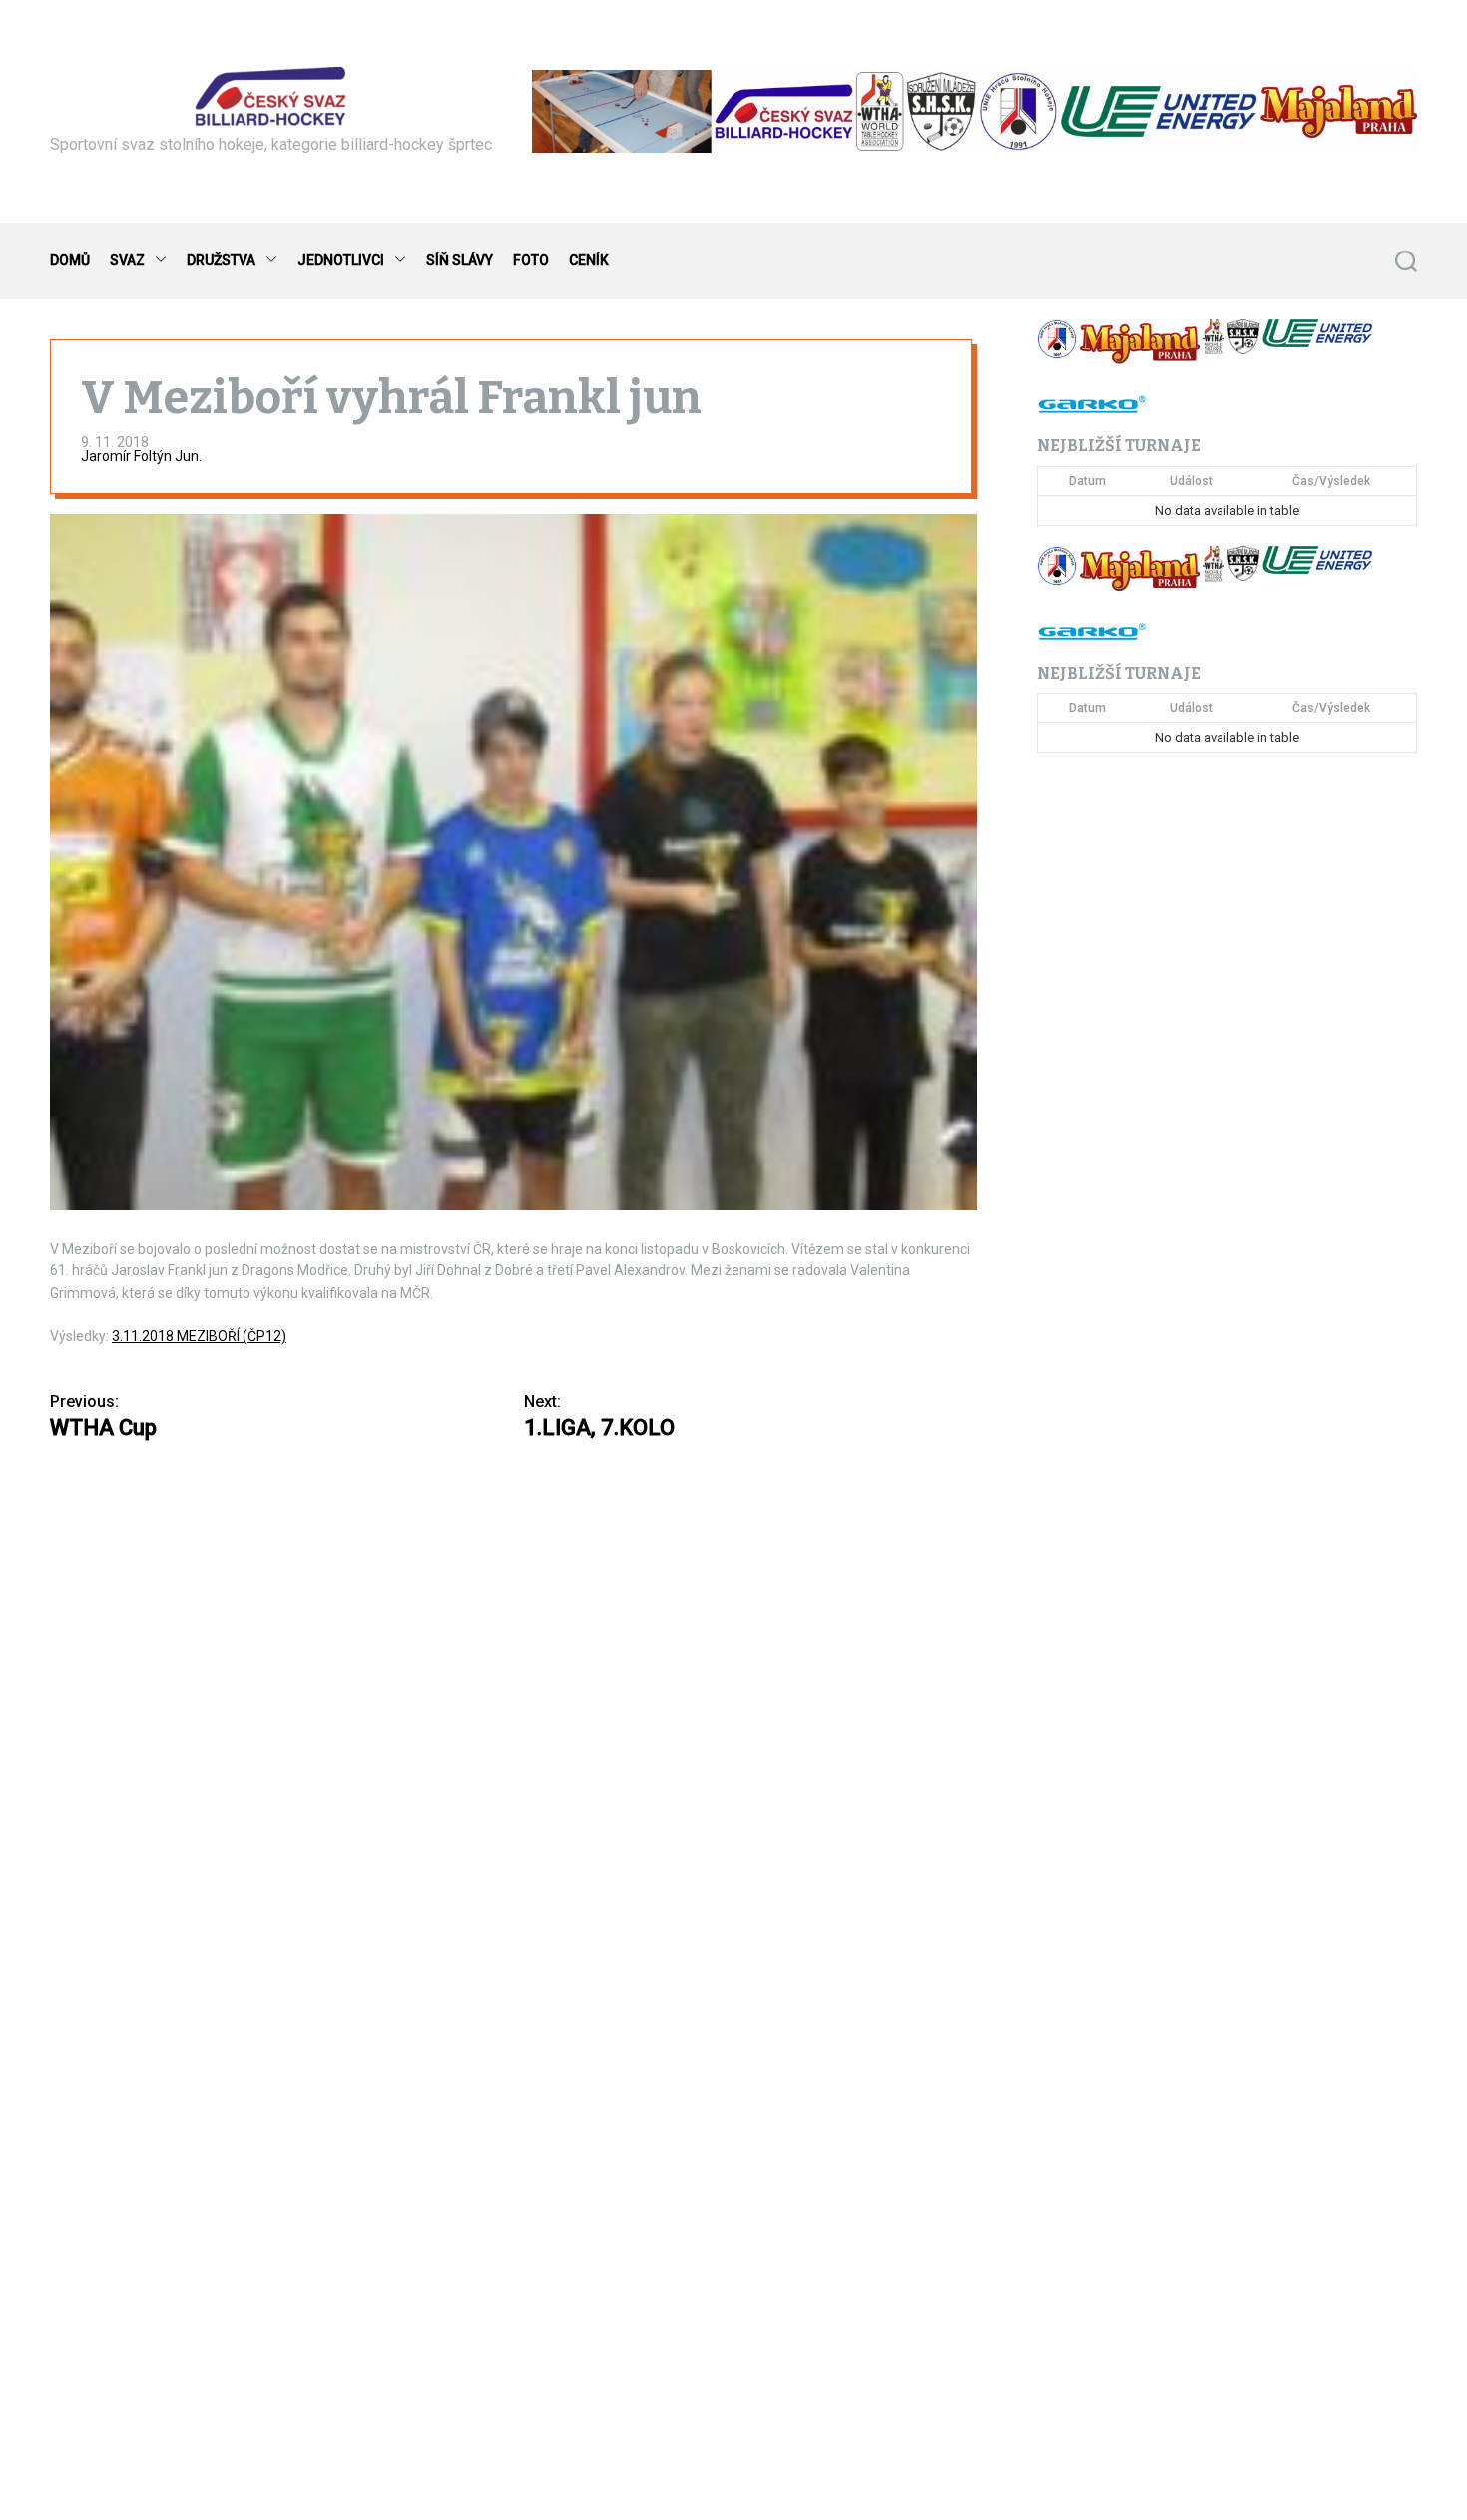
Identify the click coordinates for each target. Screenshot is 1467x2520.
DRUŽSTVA (221, 260)
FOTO (531, 260)
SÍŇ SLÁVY (460, 260)
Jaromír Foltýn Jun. (141, 456)
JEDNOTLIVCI (341, 260)
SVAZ (127, 260)
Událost (1191, 481)
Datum (1087, 481)
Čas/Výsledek (1331, 481)
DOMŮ (70, 260)
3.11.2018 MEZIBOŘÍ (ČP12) (199, 1336)
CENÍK (589, 260)
